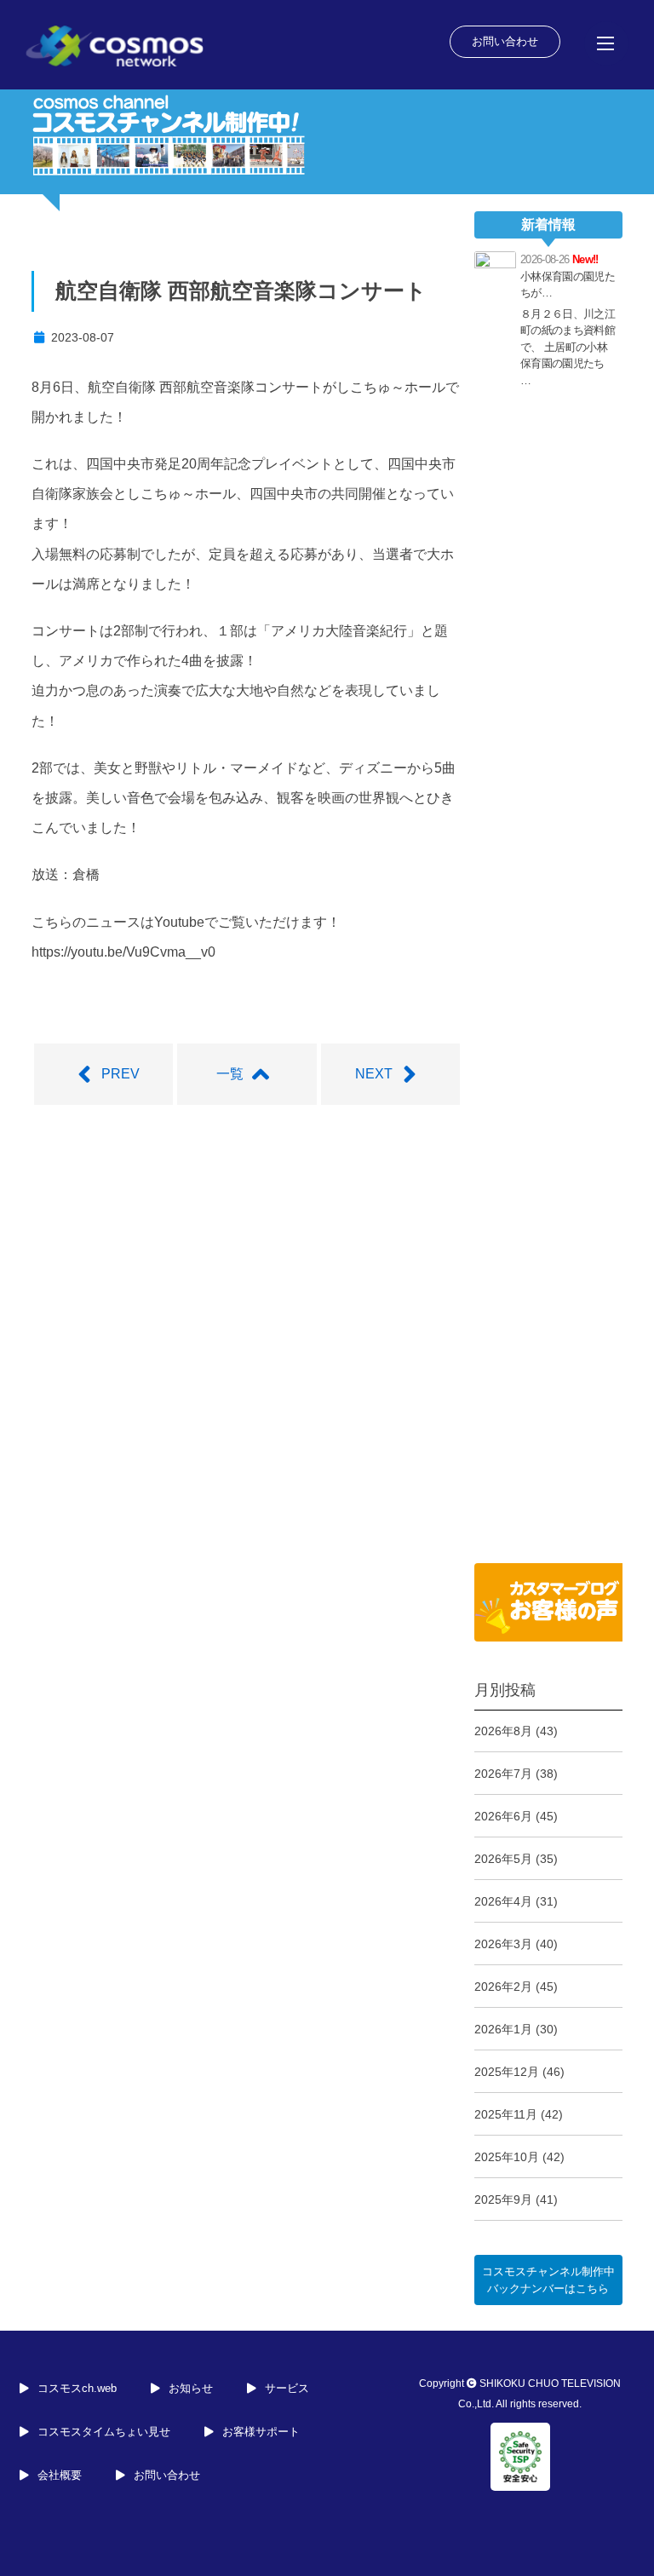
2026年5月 (503, 1859)
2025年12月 (507, 2072)
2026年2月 (503, 1987)
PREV (120, 1074)
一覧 (230, 1074)
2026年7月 (503, 1774)
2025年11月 (506, 2114)
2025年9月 (503, 2199)
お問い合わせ (505, 41)
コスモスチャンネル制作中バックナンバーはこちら (548, 2280)
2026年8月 (503, 1731)
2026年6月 (503, 1816)
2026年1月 (503, 2029)
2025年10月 (507, 2157)
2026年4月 (503, 1901)
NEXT (374, 1074)
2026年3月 (503, 1944)
